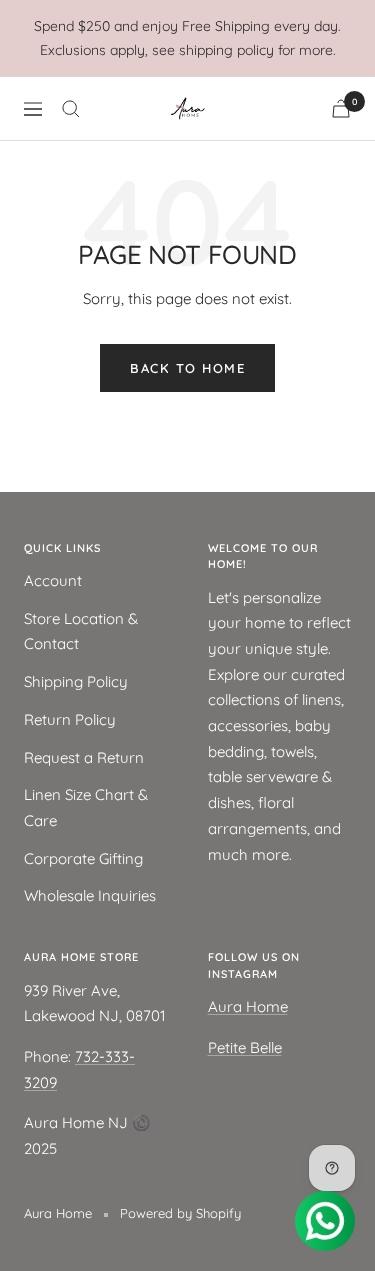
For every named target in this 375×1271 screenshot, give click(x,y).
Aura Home (248, 1006)
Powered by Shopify (180, 1213)
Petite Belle (245, 1047)
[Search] (71, 109)
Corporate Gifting (83, 858)
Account (53, 580)
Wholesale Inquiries (90, 895)
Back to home (187, 368)
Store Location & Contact (81, 631)
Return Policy (70, 719)
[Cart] (341, 108)
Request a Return (84, 757)
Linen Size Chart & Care (86, 807)
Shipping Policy (76, 681)
